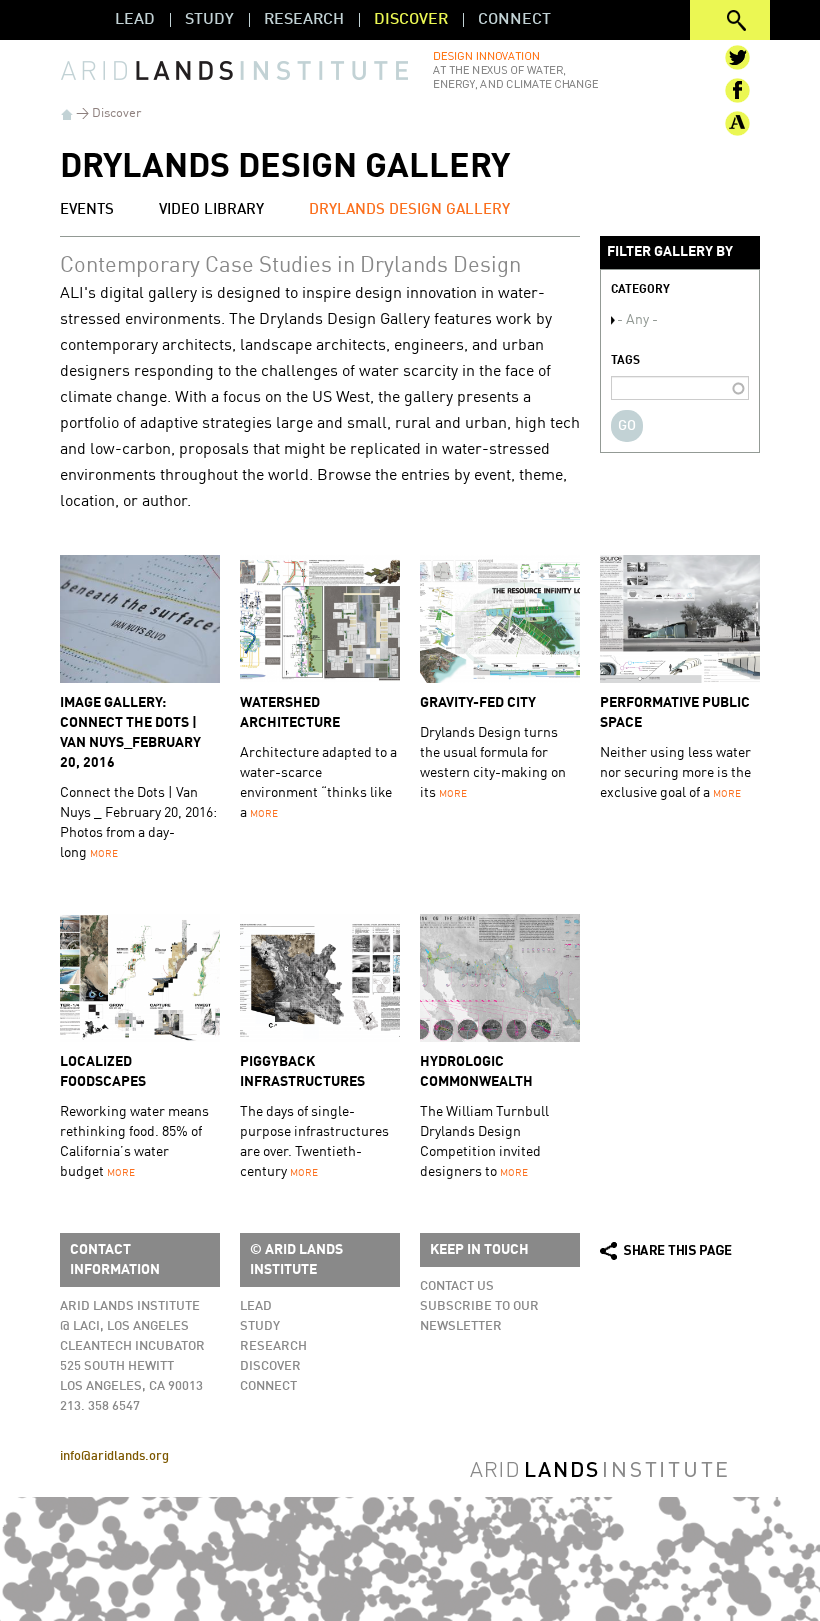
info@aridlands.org (114, 1456)
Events (87, 210)
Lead (135, 20)
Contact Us (457, 1286)
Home (67, 114)
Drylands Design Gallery (409, 210)
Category (640, 290)
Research (304, 20)
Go (627, 426)
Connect (514, 20)
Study (209, 20)
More (104, 854)
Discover (411, 20)
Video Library (211, 210)
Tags (625, 361)
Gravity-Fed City (478, 703)
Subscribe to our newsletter (479, 1316)
